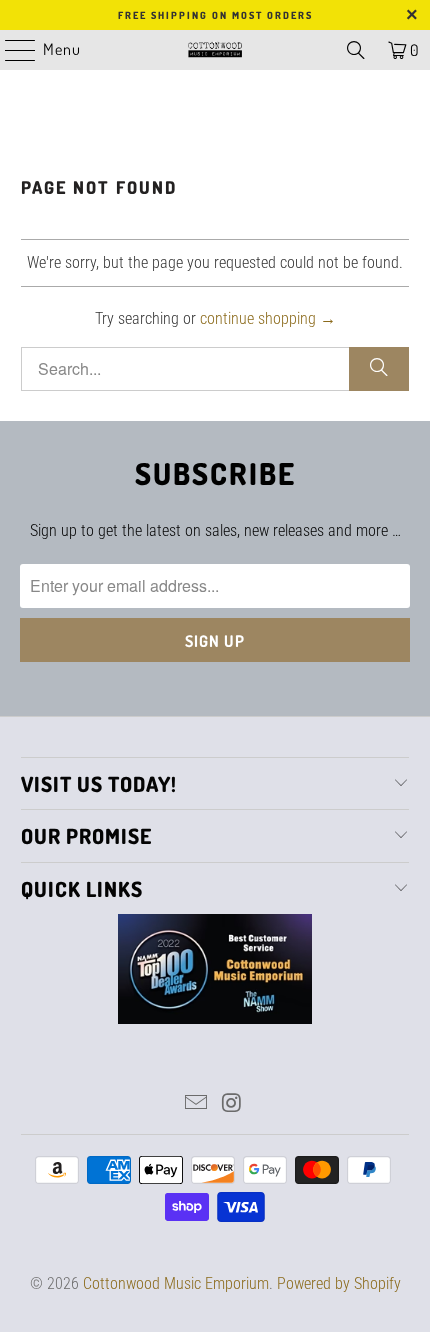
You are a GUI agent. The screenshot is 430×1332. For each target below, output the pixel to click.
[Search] (356, 50)
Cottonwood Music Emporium (176, 1283)
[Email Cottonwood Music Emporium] (196, 1104)
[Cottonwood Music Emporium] (215, 50)
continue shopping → (268, 318)
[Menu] (10, 50)
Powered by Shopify (339, 1283)
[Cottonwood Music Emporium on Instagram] (232, 1104)
